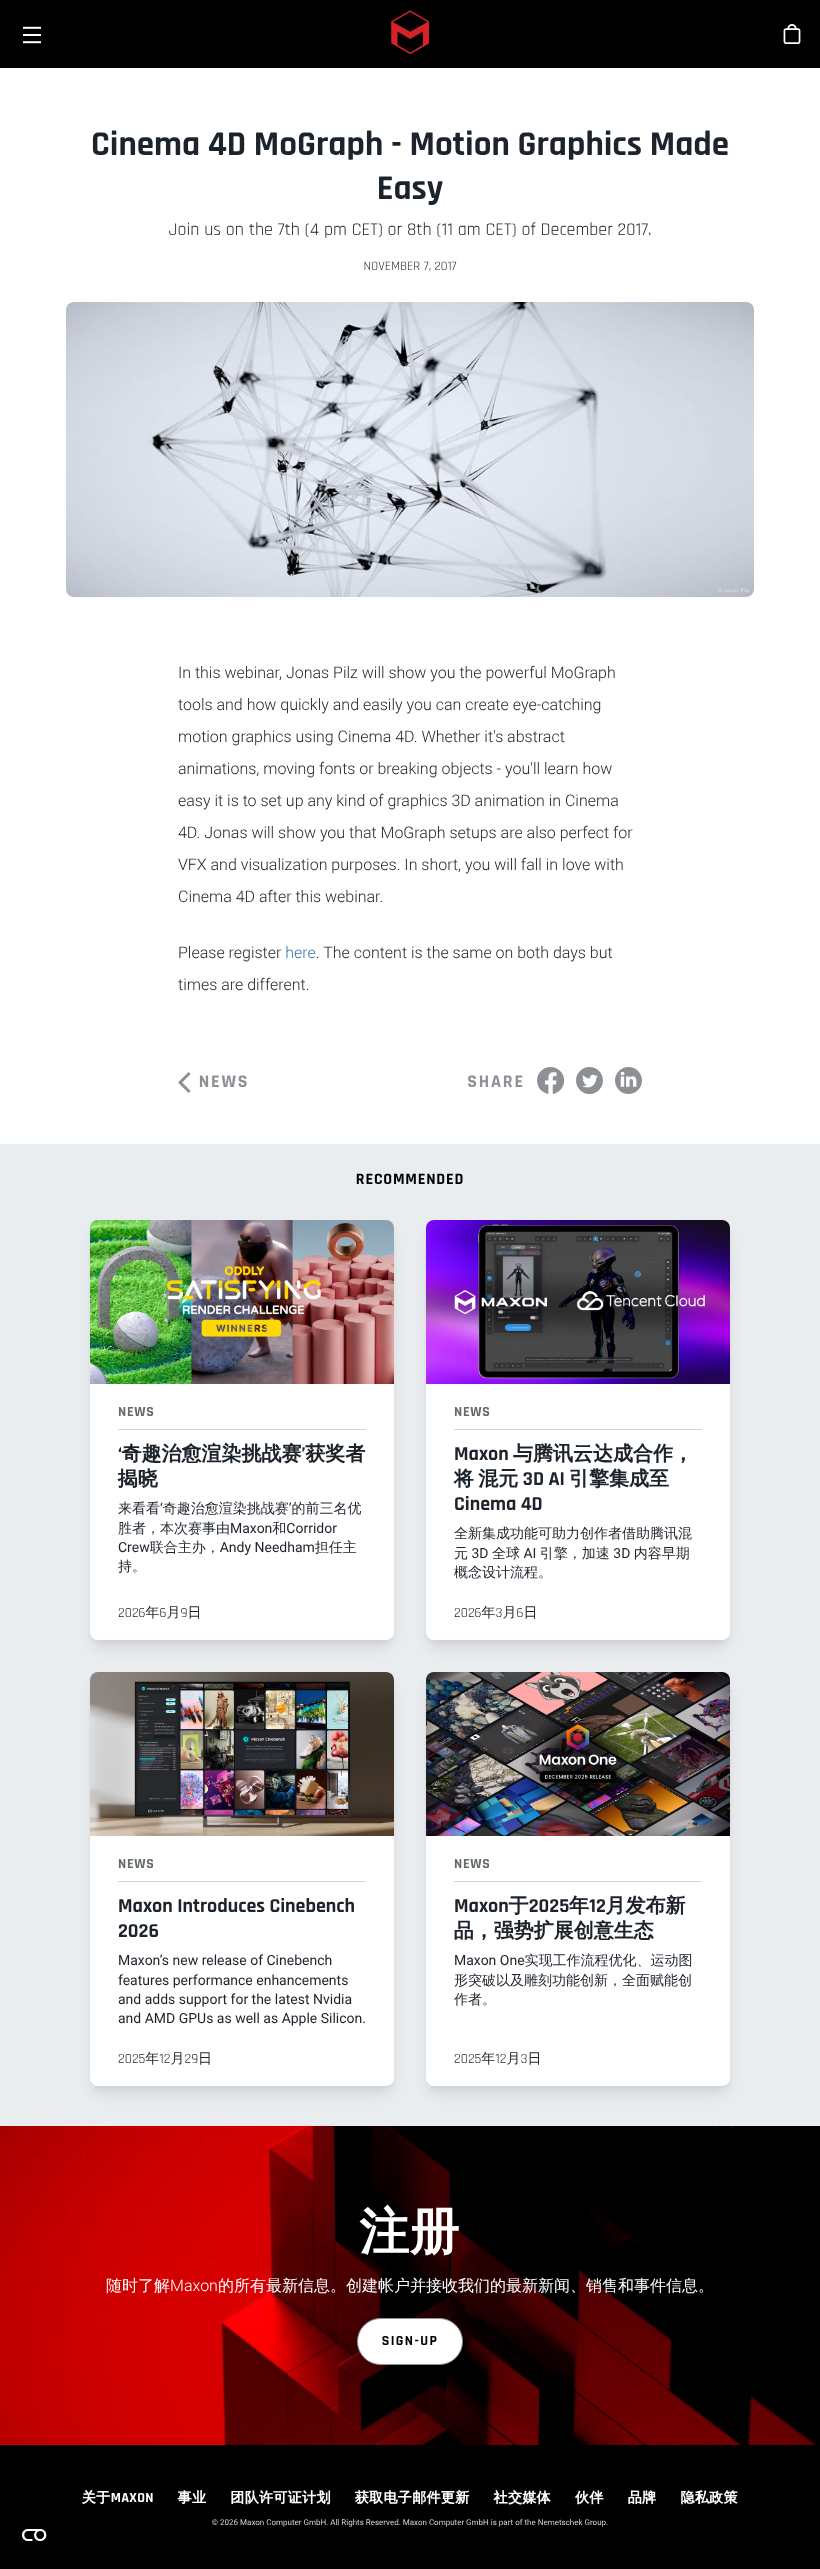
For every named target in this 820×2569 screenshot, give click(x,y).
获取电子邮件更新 (412, 2498)
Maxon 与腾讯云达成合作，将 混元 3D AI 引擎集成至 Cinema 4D (573, 1479)
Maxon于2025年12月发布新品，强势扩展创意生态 (570, 1918)
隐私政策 (709, 2498)
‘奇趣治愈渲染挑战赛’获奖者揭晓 (241, 1466)
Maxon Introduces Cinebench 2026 (236, 1918)
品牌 (642, 2498)
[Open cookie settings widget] (34, 2535)
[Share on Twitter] (589, 1080)
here (300, 952)
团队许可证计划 (281, 2498)
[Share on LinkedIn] (628, 1080)
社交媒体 (522, 2498)
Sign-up (410, 2341)
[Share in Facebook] (550, 1080)
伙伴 (589, 2498)
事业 (192, 2498)
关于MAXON (118, 2498)
